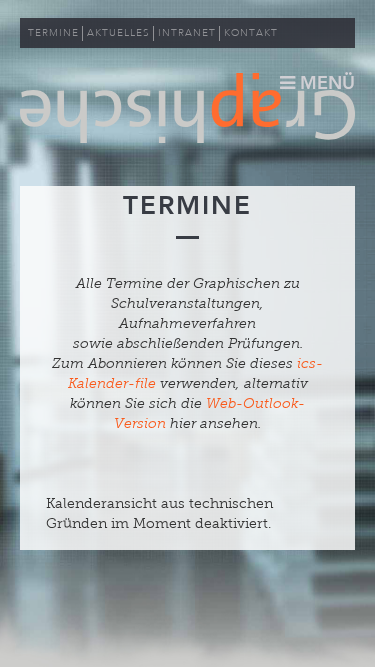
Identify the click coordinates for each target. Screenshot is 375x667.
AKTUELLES (118, 33)
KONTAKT (251, 33)
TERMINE (53, 33)
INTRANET (187, 33)
